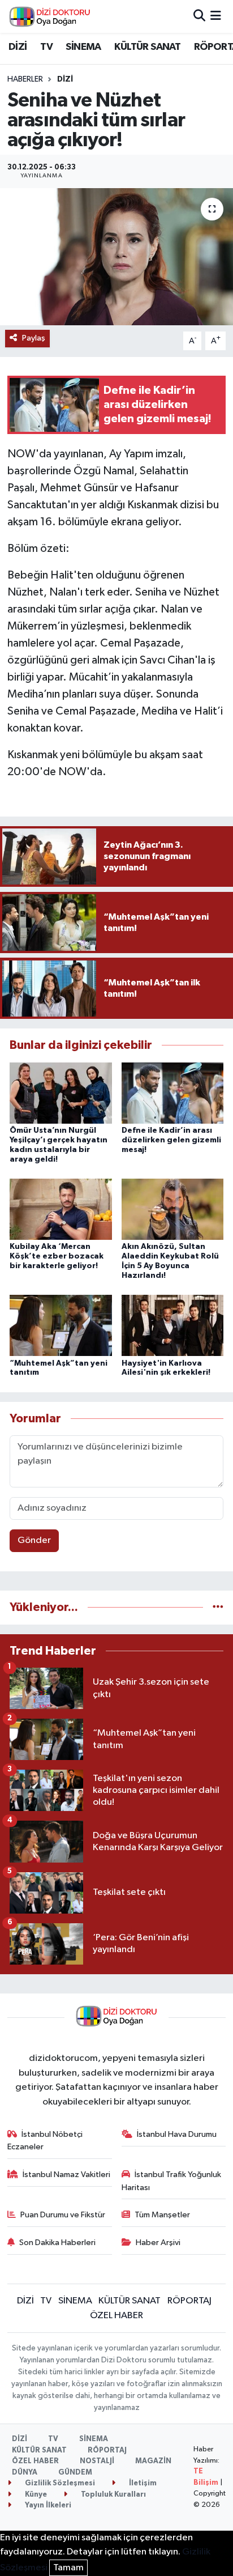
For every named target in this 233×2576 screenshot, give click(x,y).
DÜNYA (25, 2473)
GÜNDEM (75, 2473)
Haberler (25, 79)
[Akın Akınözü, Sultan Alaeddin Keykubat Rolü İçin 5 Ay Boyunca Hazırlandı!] (173, 1209)
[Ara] (199, 16)
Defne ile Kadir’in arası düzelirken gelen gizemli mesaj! (171, 1140)
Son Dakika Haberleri (57, 2243)
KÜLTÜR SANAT (147, 47)
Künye (35, 2495)
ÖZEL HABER (116, 2316)
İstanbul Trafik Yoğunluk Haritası (172, 2181)
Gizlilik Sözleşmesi (59, 2483)
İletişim (142, 2483)
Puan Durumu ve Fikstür (63, 2215)
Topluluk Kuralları (113, 2495)
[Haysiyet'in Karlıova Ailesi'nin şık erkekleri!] (173, 1325)
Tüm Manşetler (162, 2215)
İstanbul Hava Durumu (177, 2134)
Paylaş (34, 338)
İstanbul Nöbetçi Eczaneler (45, 2141)
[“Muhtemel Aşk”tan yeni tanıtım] (61, 1325)
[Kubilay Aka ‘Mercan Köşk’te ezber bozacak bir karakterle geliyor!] (61, 1209)
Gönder (34, 1540)
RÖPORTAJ (189, 2301)
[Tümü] (218, 1607)
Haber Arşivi (158, 2243)
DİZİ (18, 47)
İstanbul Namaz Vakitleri (66, 2175)
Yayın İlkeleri (47, 2505)
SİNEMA (83, 47)
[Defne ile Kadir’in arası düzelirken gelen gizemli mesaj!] (173, 1093)
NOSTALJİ (97, 2461)
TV (46, 47)
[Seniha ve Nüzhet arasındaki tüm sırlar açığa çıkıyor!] (116, 256)
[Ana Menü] (216, 16)
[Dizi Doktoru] (50, 16)
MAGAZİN (153, 2461)
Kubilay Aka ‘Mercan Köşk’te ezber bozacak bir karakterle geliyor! (57, 1256)
